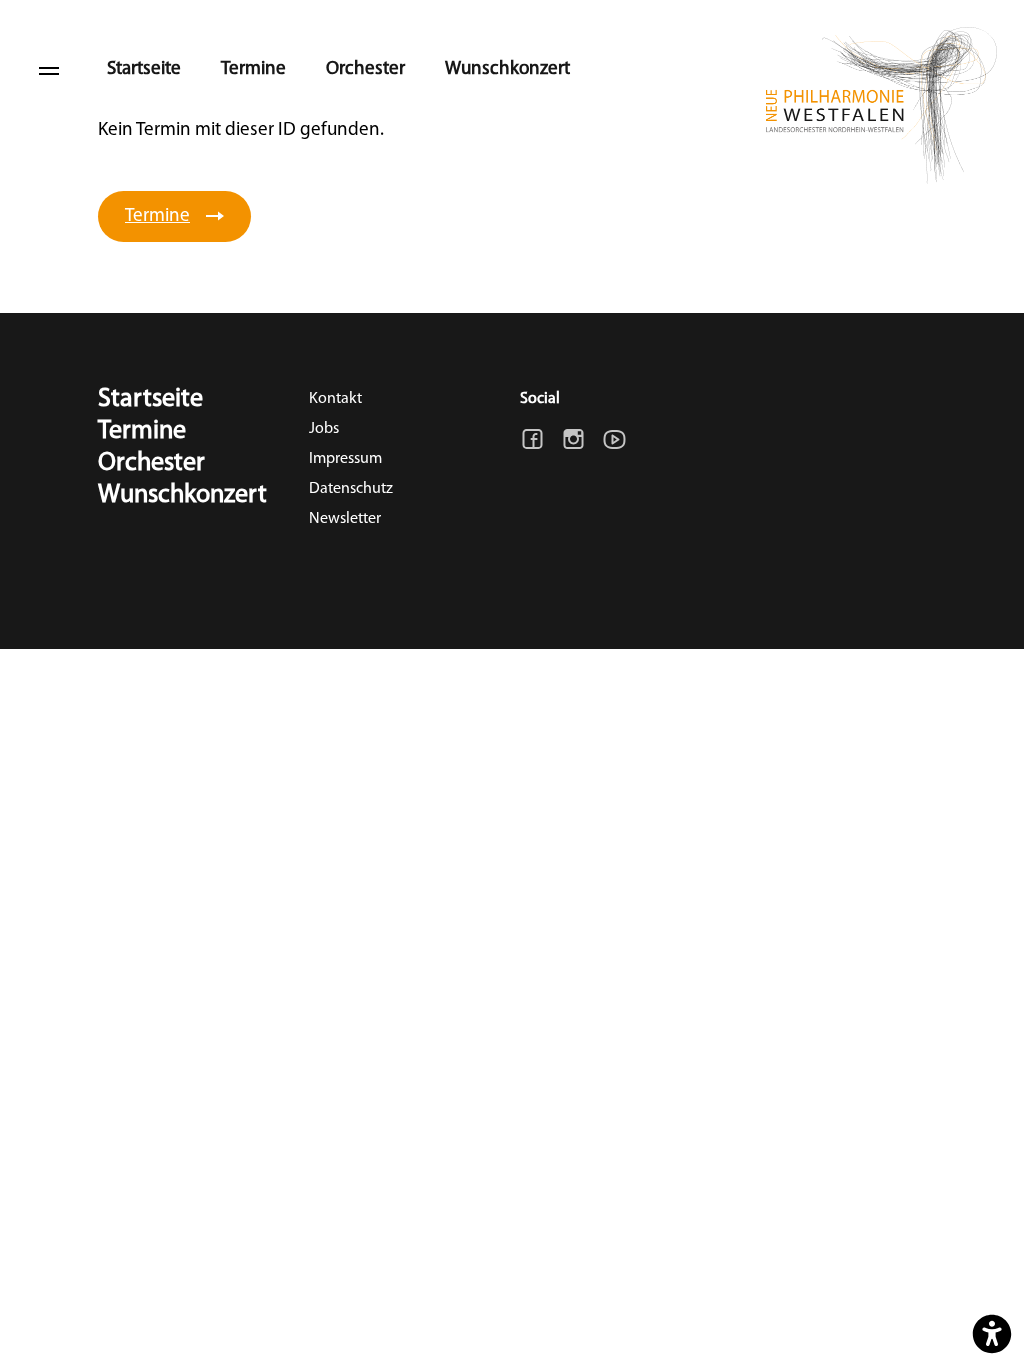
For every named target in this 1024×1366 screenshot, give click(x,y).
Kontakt (335, 399)
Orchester (365, 69)
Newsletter (345, 519)
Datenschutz (351, 489)
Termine (253, 69)
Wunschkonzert (507, 69)
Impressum (345, 459)
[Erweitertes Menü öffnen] (49, 70)
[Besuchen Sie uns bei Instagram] (573, 440)
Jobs (324, 429)
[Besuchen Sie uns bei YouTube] (614, 440)
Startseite (144, 69)
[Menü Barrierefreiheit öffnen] (992, 1334)
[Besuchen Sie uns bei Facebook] (532, 440)
